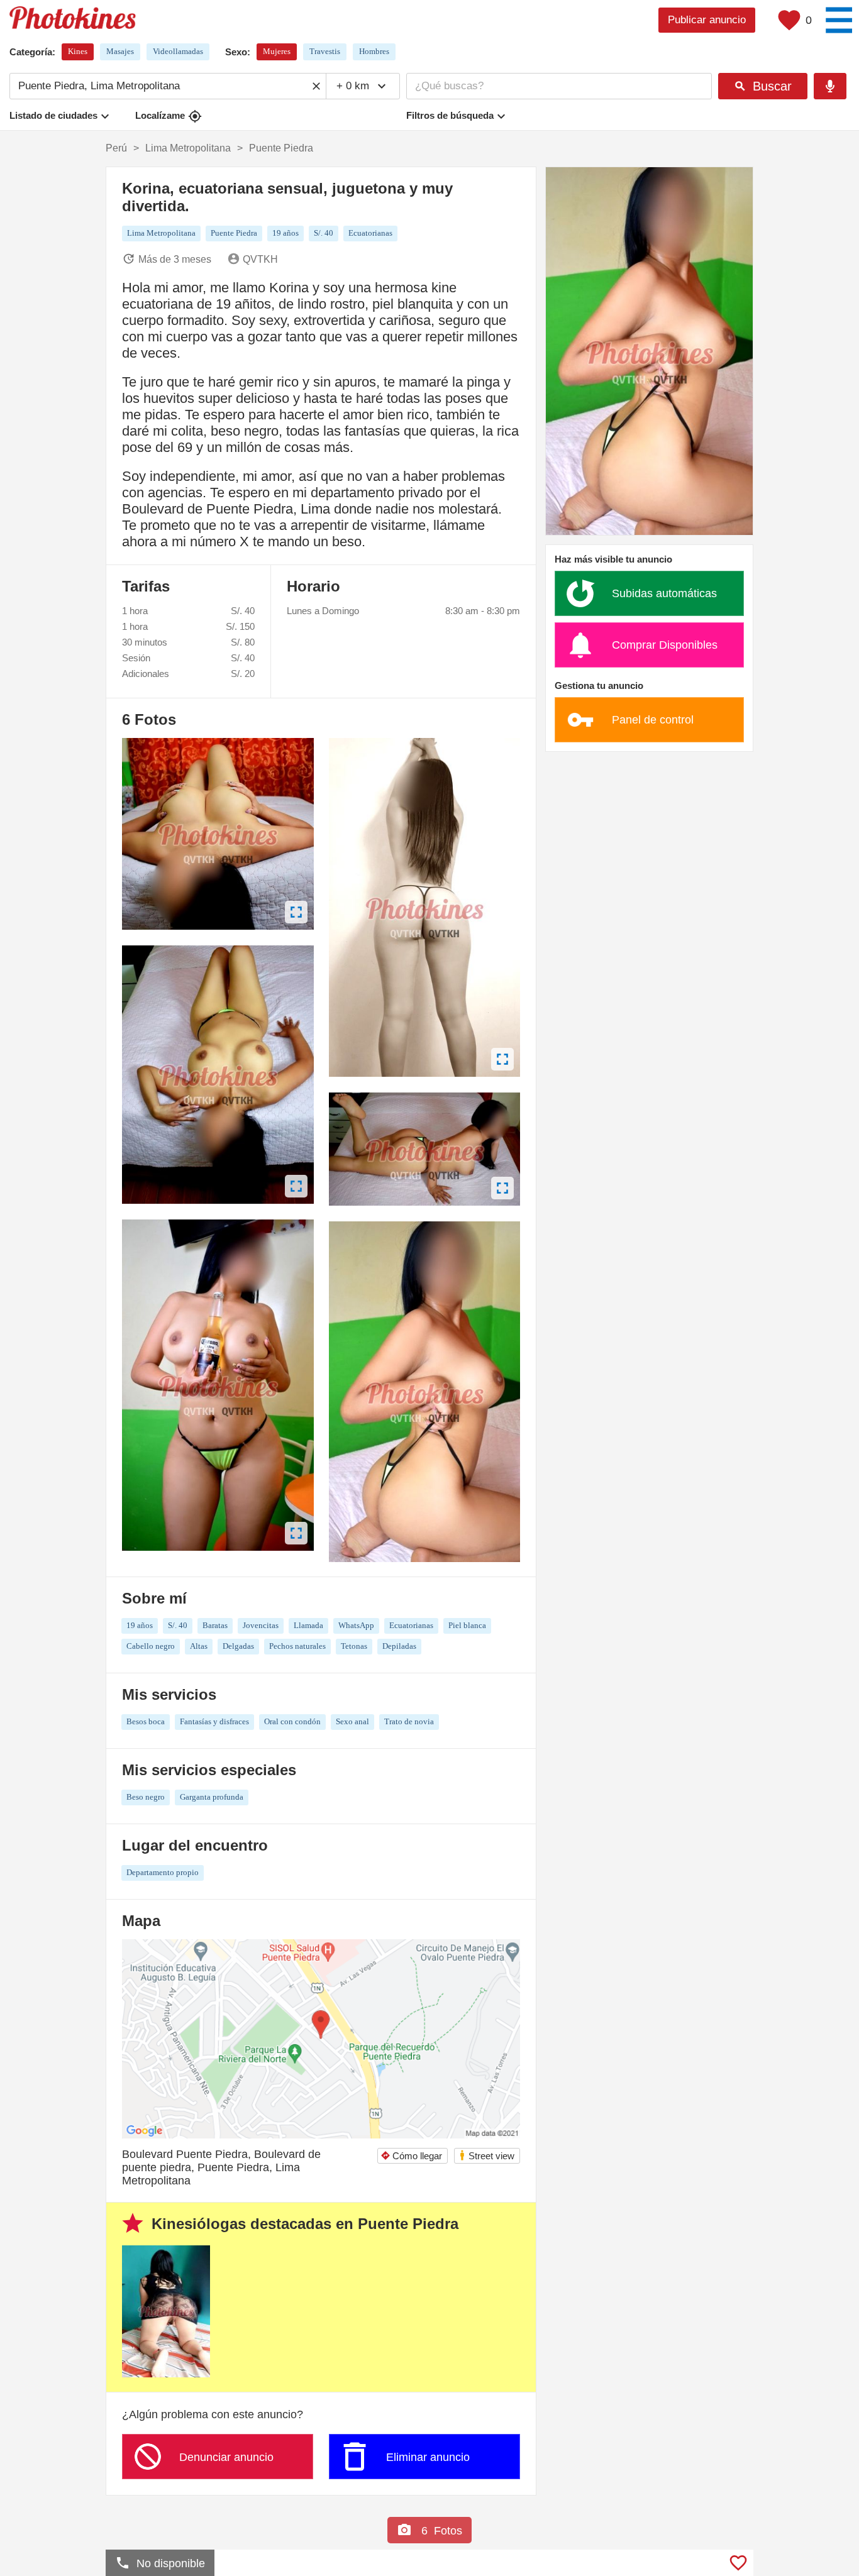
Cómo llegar (411, 2156)
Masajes (120, 51)
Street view (486, 2155)
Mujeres (277, 51)
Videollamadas (178, 51)
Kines (78, 51)
